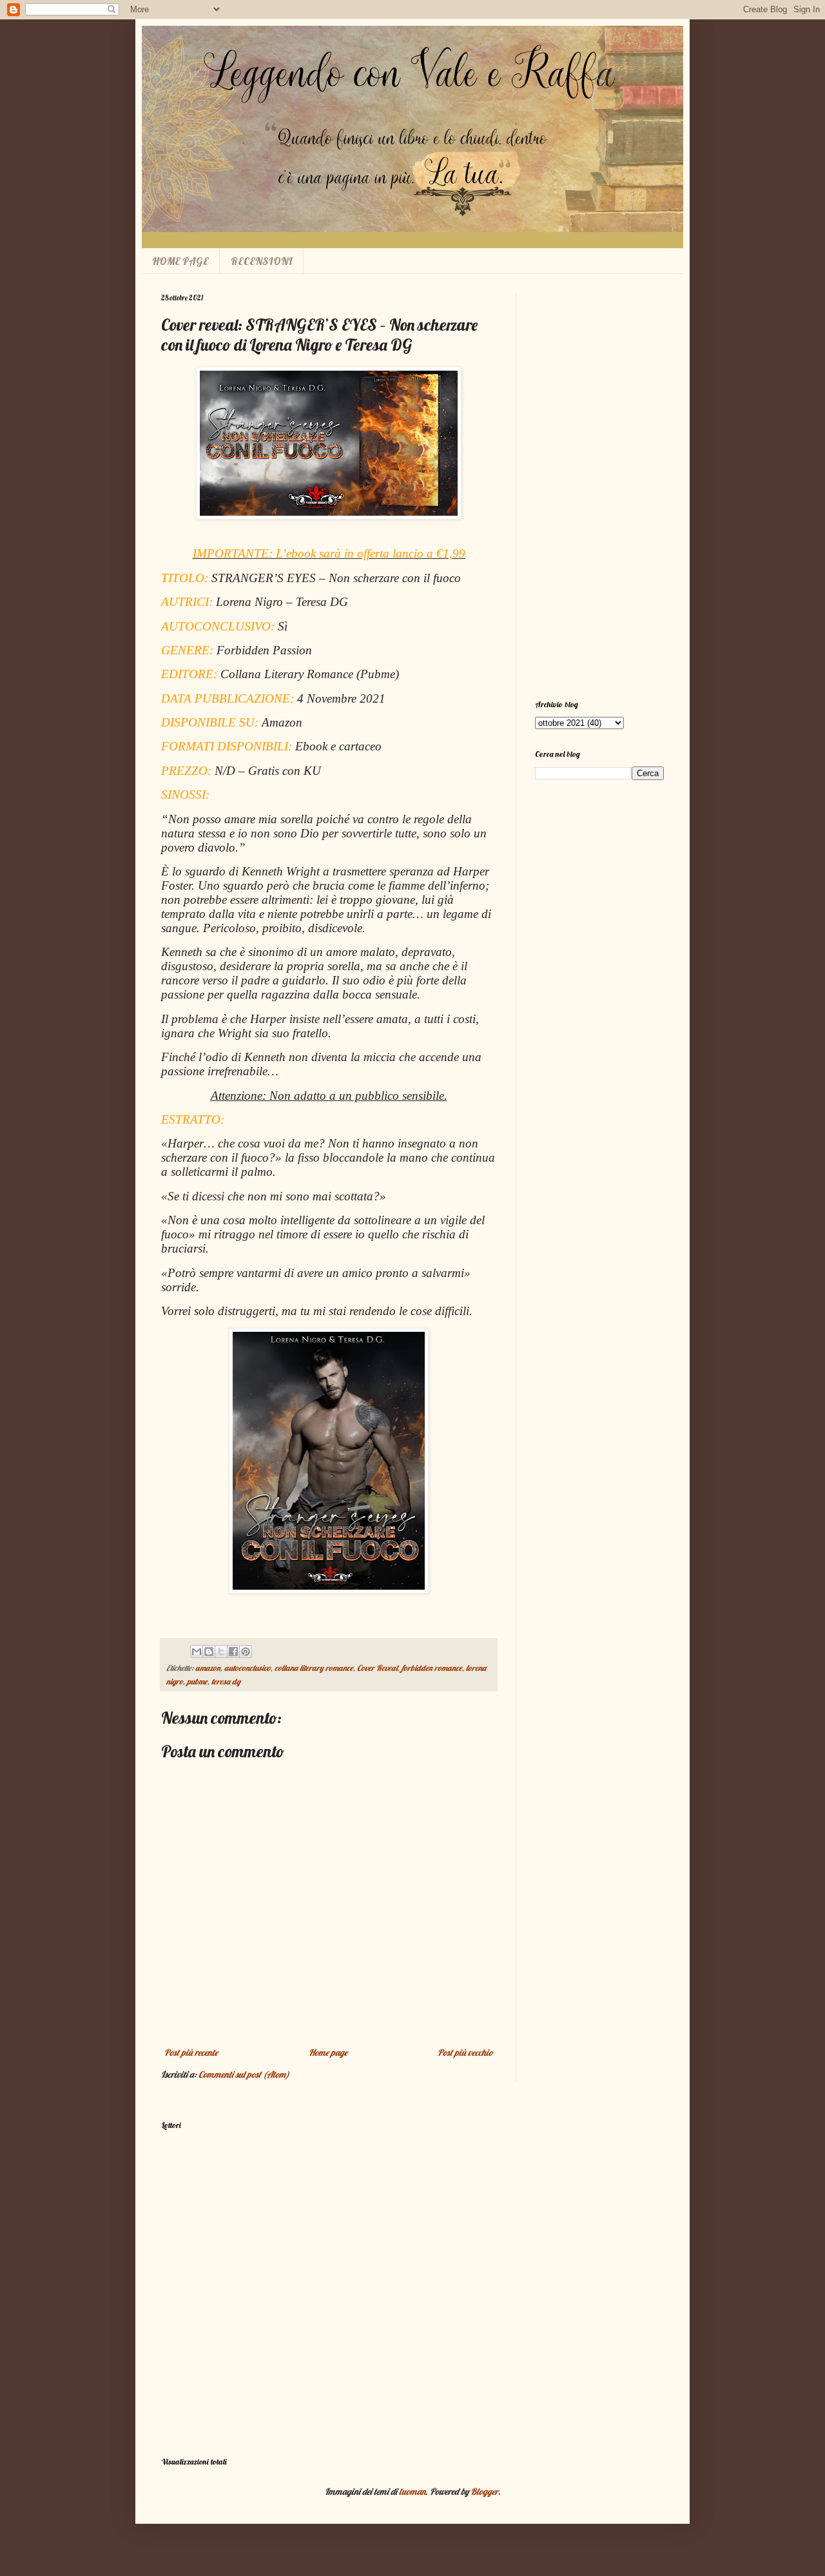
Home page (328, 2053)
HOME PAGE (180, 261)
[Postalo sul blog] (209, 1652)
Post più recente (191, 2053)
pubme (197, 1681)
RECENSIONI (262, 261)
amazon (208, 1668)
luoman (412, 2492)
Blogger (484, 2492)
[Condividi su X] (221, 1652)
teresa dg (226, 1681)
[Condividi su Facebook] (233, 1652)
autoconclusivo (247, 1668)
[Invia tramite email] (197, 1652)
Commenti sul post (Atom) (244, 2074)
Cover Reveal (377, 1668)
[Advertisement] (599, 487)
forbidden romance (432, 1668)
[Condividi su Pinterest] (246, 1652)
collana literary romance (314, 1668)
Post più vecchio (465, 2053)
